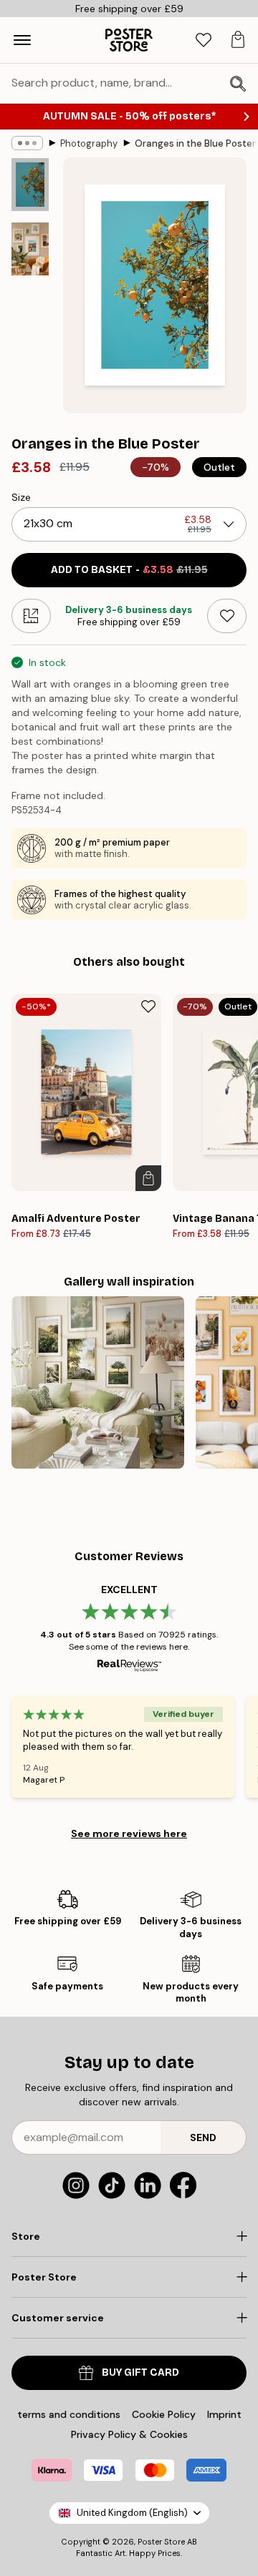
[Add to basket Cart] (148, 1178)
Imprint (224, 2414)
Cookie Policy (164, 2414)
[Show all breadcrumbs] (27, 143)
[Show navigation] (22, 40)
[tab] (204, 40)
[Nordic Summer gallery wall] (98, 1382)
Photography (89, 143)
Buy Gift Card (140, 2372)
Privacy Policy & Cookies (129, 2434)
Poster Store (161, 2542)
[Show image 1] (30, 185)
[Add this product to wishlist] (227, 616)
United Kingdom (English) (132, 2513)
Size (21, 497)
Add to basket (129, 570)
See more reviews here (129, 1833)
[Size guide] (31, 616)
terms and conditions (69, 2414)
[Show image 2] (30, 249)
